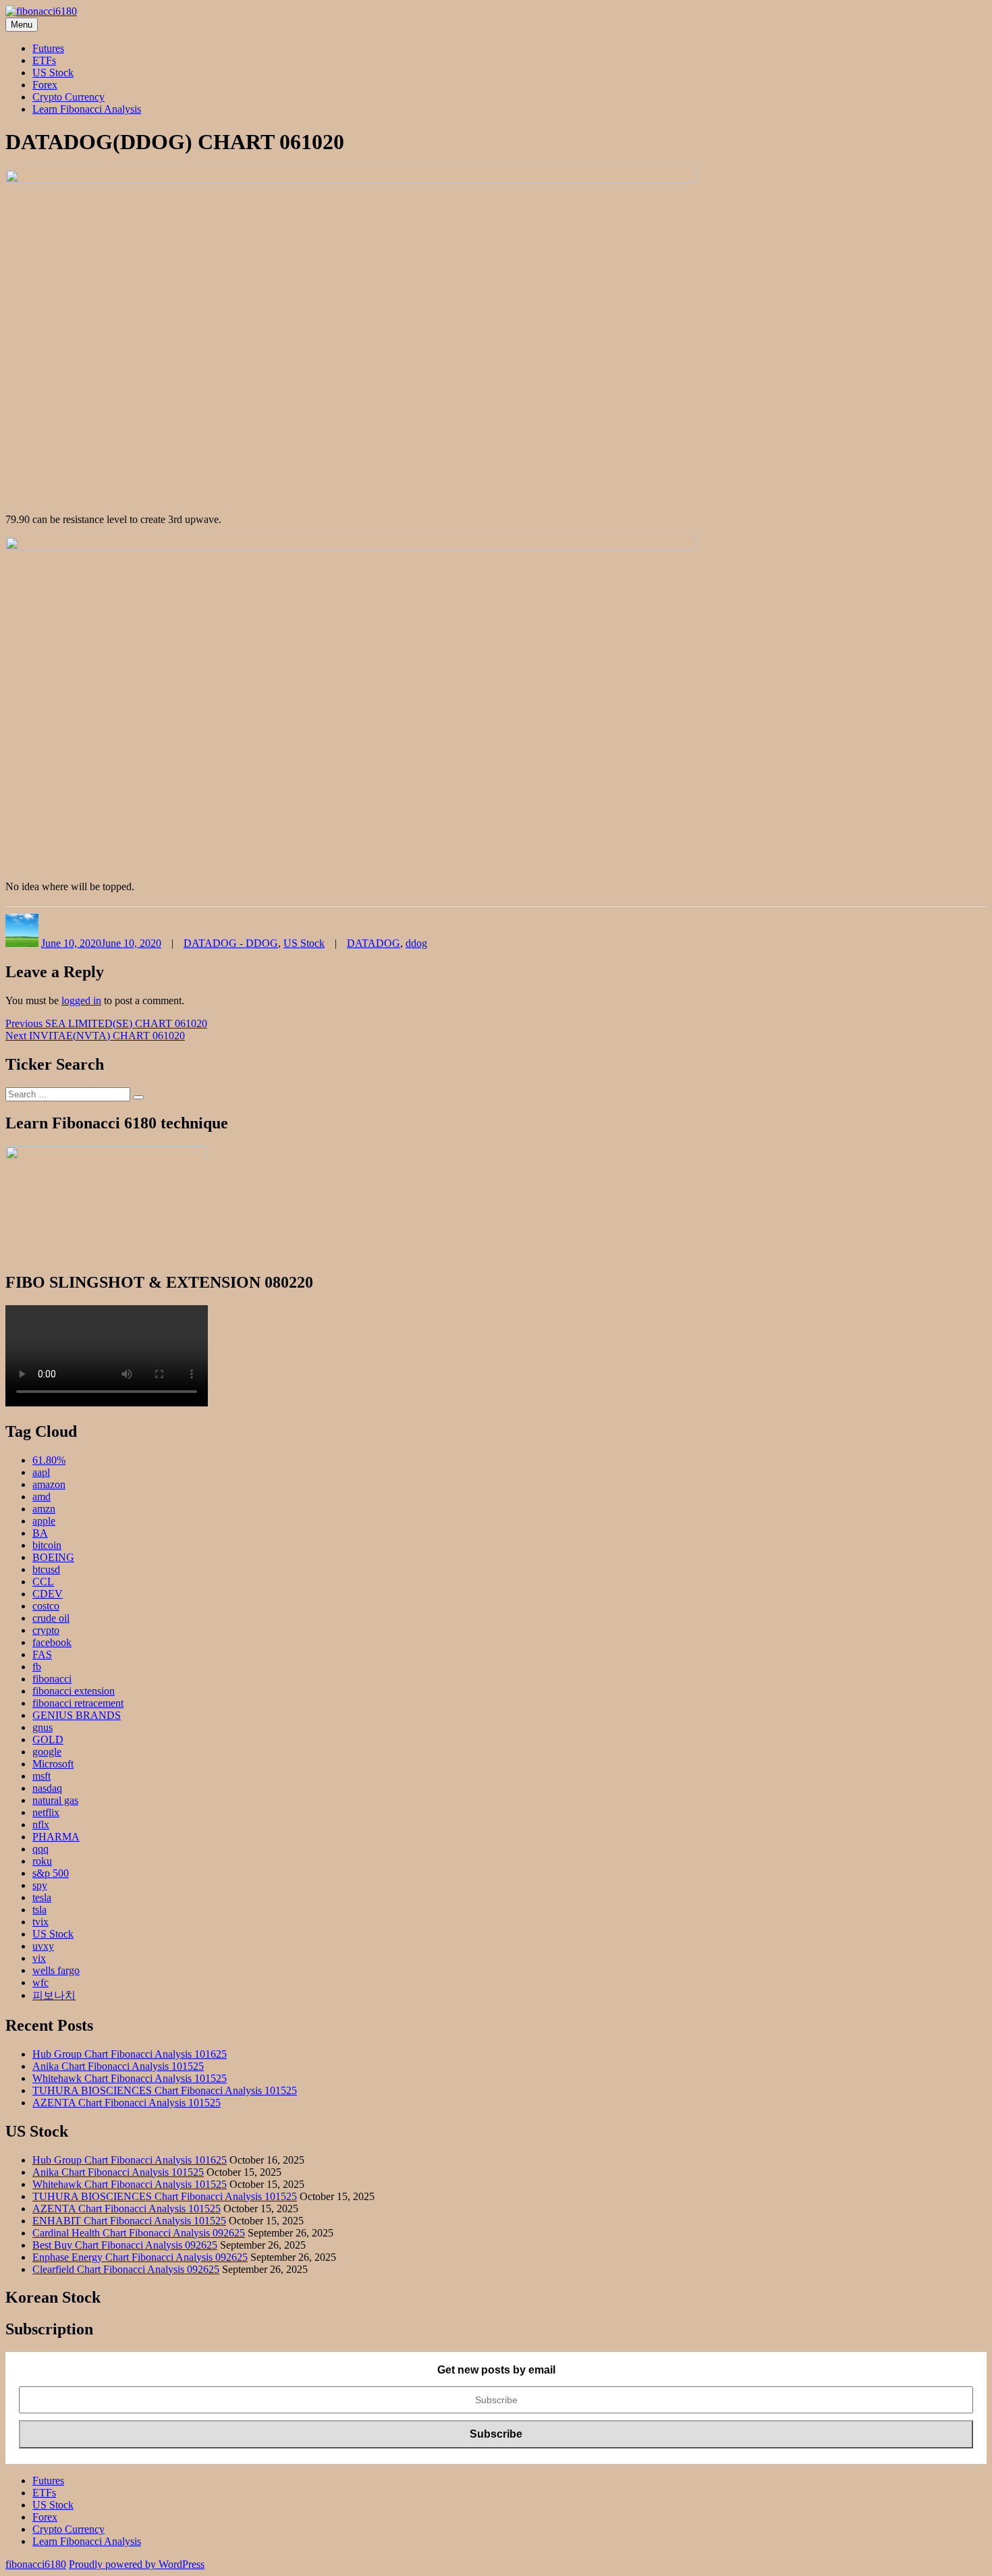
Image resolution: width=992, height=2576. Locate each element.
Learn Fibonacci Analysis (87, 109)
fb (37, 1667)
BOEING (53, 1557)
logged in (81, 1001)
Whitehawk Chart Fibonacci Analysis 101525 (130, 2078)
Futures (48, 48)
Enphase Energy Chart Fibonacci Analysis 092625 (140, 2257)
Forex (45, 85)
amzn (44, 1509)
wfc (40, 1982)
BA (40, 1533)
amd (42, 1497)
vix (39, 1958)
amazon (49, 1484)
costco (46, 1606)
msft (42, 1776)
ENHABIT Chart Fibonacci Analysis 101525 (129, 2221)
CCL (43, 1582)
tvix (40, 1922)
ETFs (44, 60)
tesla (42, 1897)
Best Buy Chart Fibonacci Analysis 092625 (125, 2245)
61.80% (49, 1460)
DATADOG (374, 943)
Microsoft (53, 1764)
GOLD (48, 1739)
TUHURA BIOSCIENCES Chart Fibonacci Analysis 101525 (165, 2090)
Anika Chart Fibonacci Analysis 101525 (118, 2066)
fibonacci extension (74, 1691)
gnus (43, 1727)
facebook (52, 1642)
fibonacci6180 (36, 2564)
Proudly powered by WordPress (137, 2564)
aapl (41, 1472)
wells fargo (56, 1970)
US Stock (53, 73)
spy (40, 1885)
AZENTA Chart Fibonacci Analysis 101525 (127, 2103)
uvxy (43, 1946)
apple (44, 1521)
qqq (40, 1849)
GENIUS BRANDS (77, 1715)
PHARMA (56, 1837)
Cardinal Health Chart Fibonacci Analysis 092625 (139, 2233)
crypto (46, 1630)
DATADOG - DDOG (231, 943)
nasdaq (47, 1788)
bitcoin (47, 1545)
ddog (416, 943)
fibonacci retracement (78, 1703)
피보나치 (54, 1995)
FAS (42, 1654)
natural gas (55, 1800)
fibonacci (52, 1679)
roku (42, 1861)
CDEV (48, 1594)
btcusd (46, 1569)
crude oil (51, 1618)
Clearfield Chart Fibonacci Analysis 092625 (126, 2269)
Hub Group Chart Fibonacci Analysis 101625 (130, 2054)
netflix (46, 1812)
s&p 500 (51, 1873)
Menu (22, 25)
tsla (39, 1910)
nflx (41, 1825)
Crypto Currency (68, 97)
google (47, 1752)
